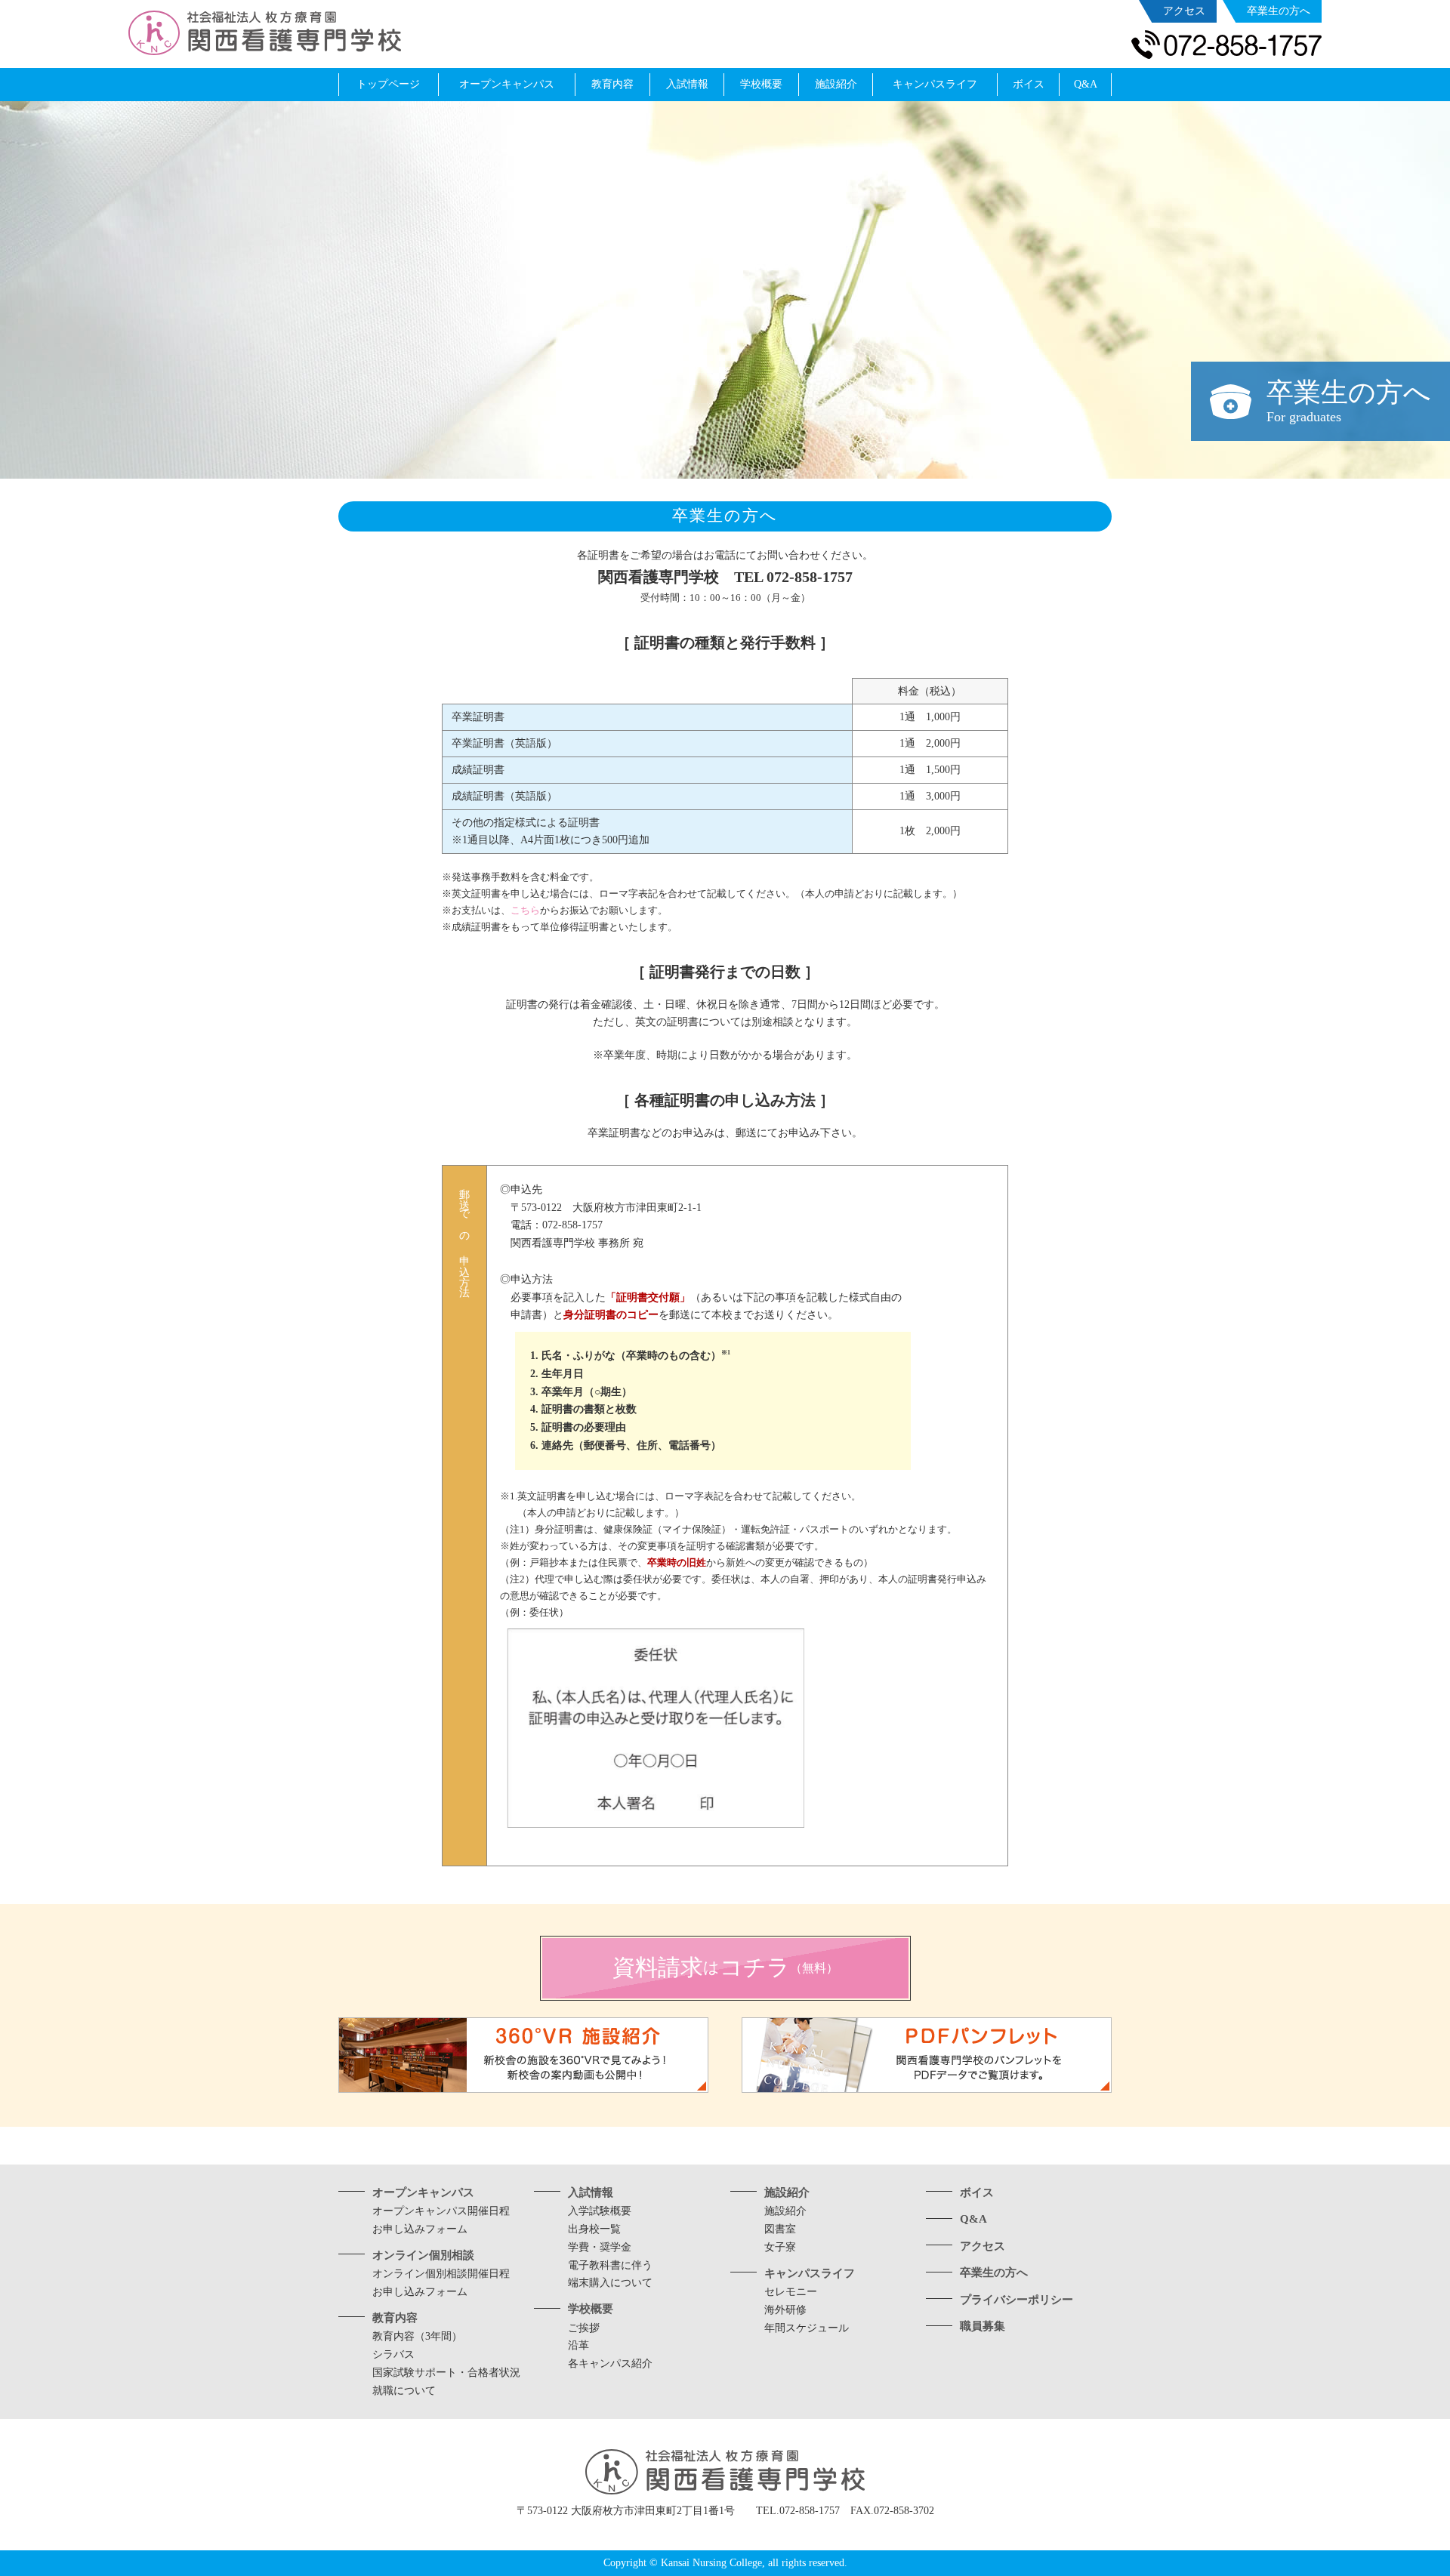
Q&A (973, 2219)
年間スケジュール (807, 2328)
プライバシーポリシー (1017, 2300)
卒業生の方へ (994, 2272)
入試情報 (591, 2192)
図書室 (780, 2229)
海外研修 (785, 2310)
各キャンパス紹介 (610, 2363)
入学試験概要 (600, 2211)
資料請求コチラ (725, 1967)
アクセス (983, 2246)
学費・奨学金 (600, 2247)
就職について (404, 2391)
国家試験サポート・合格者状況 (446, 2373)
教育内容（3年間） (417, 2336)
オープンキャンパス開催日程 (441, 2211)
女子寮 (780, 2247)
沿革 (578, 2345)
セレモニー (791, 2292)
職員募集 (983, 2326)
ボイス (977, 2192)
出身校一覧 (594, 2229)
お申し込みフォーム (420, 2229)
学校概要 (591, 2309)
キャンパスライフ (810, 2273)
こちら (525, 910)
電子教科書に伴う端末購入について (610, 2274)
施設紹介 (787, 2192)
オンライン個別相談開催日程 (441, 2274)
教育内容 (395, 2318)
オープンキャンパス (423, 2192)
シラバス (393, 2354)
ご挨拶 (584, 2328)
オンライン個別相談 (423, 2255)
